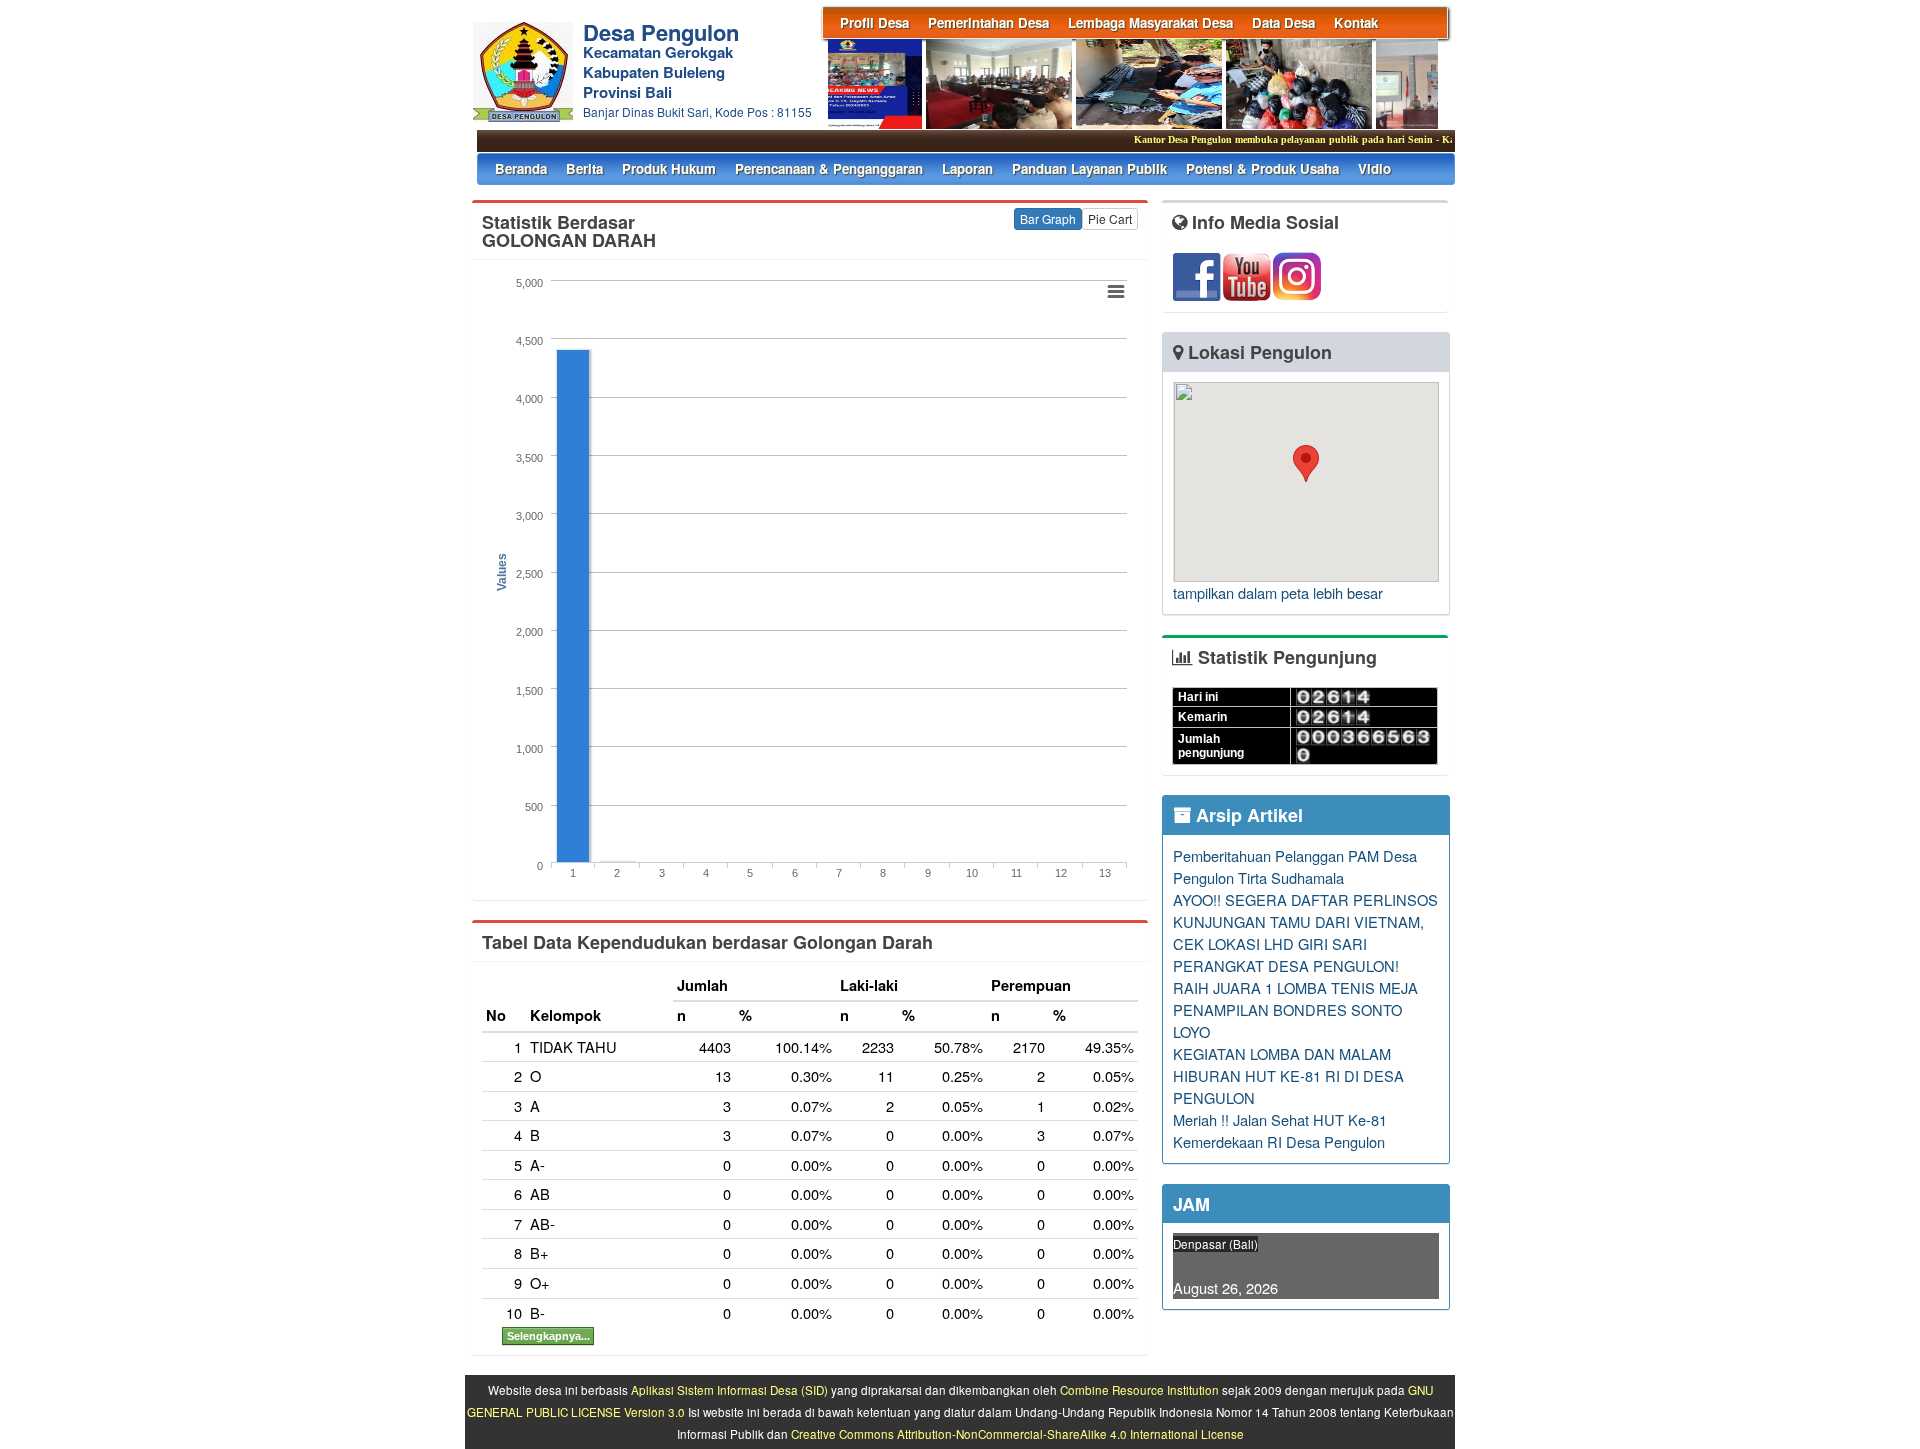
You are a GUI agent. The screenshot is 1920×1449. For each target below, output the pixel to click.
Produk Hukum (669, 168)
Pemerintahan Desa (988, 22)
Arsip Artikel (1247, 815)
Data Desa (1283, 22)
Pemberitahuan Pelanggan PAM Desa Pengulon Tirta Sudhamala (1295, 866)
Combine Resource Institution (1139, 1390)
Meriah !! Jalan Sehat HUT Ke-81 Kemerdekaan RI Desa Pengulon (1280, 1130)
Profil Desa (874, 22)
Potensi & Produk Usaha (1262, 168)
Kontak (1356, 22)
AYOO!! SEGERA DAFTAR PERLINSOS (1305, 899)
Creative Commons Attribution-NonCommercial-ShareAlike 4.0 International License (1017, 1434)
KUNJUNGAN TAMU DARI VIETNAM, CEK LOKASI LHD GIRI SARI (1298, 932)
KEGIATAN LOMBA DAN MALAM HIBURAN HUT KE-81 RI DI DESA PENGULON (1288, 1075)
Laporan (967, 168)
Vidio (1374, 168)
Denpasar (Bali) (1215, 1244)
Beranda (521, 168)
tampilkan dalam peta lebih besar (1278, 592)
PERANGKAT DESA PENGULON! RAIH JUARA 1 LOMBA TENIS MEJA (1295, 976)
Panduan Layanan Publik (1089, 168)
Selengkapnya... (548, 1336)
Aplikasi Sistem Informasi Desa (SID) (729, 1390)
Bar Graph (1048, 218)
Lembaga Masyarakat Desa (1150, 22)
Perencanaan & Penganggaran (829, 168)
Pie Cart (1110, 218)
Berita (584, 168)
